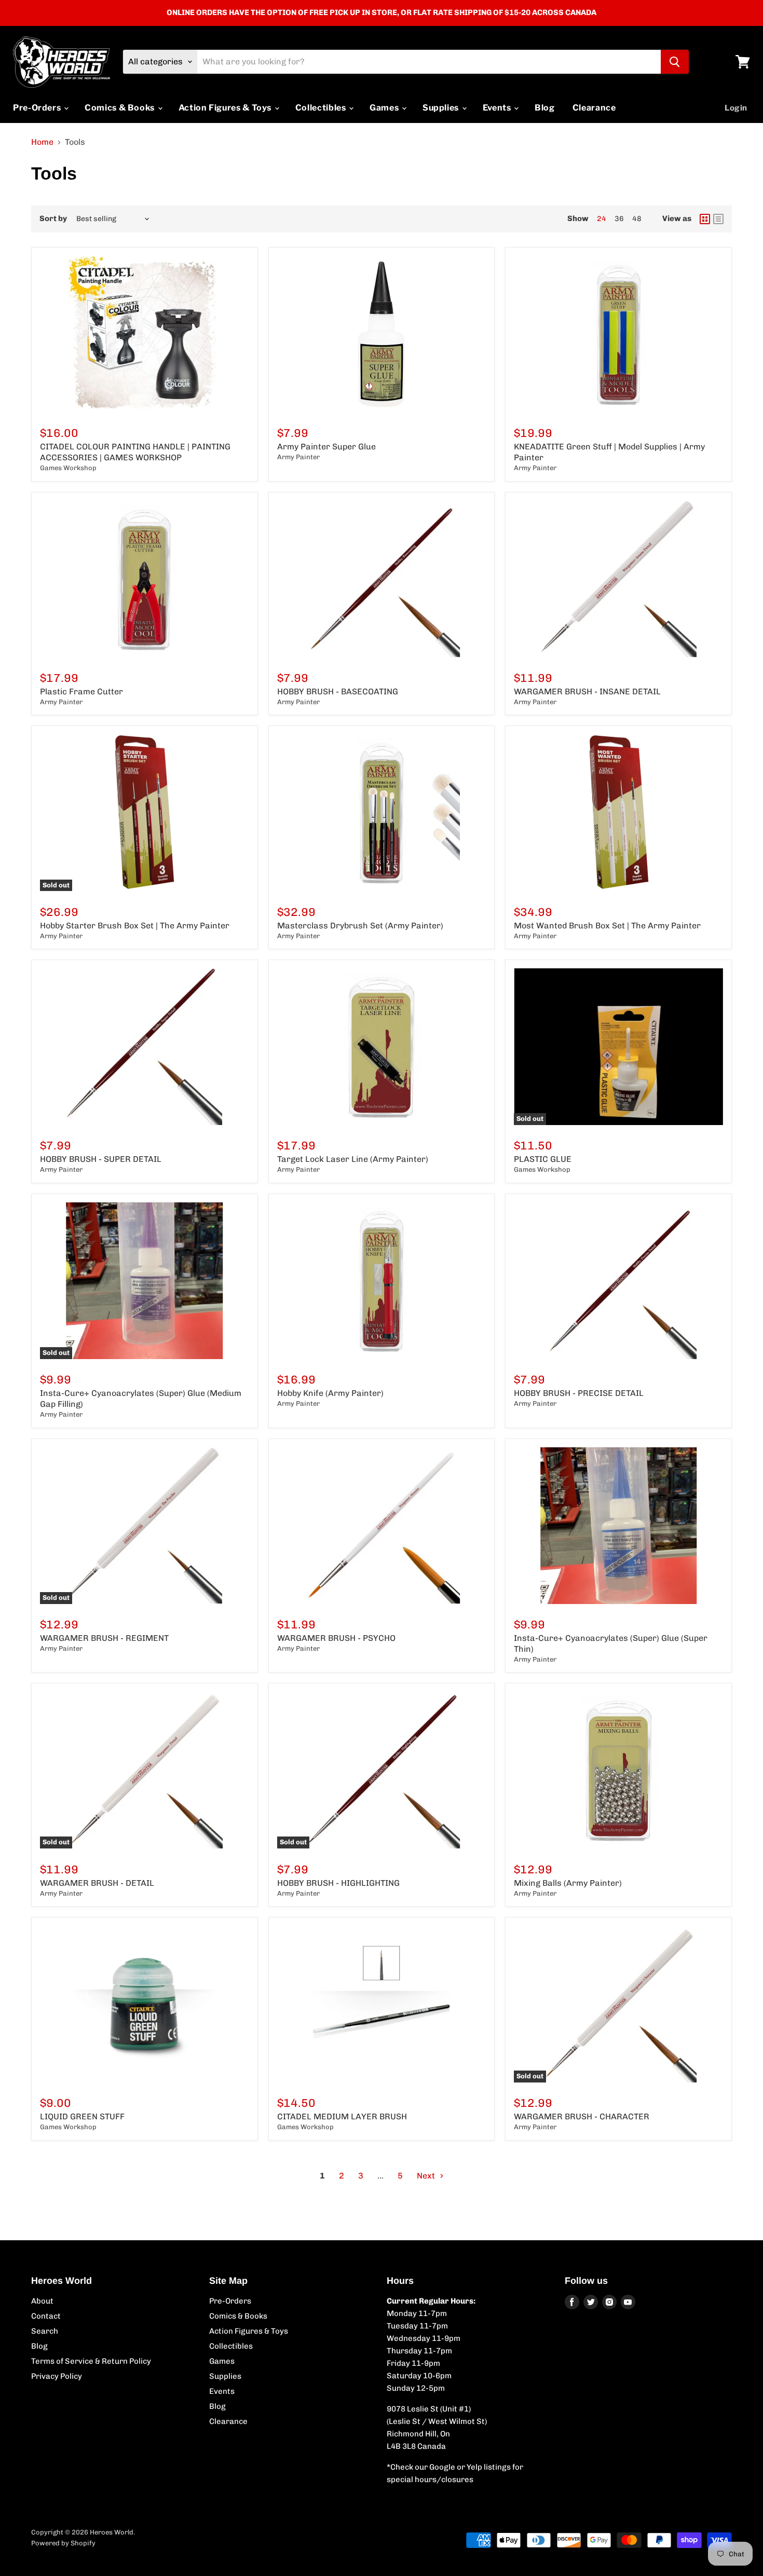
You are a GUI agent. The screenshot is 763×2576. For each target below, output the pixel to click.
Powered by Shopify (63, 2543)
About (42, 2301)
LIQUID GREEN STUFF (82, 2116)
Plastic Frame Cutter (81, 691)
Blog (545, 108)
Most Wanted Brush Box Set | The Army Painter (607, 926)
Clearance (594, 108)
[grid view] (705, 219)
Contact (46, 2316)
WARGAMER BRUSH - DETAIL (97, 1883)
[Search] (675, 62)
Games (385, 108)
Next (427, 2176)
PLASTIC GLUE (543, 1159)
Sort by (53, 219)
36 (619, 219)
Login (736, 108)
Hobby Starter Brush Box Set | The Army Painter (135, 926)
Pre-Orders (38, 108)
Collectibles (322, 108)
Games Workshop (68, 468)
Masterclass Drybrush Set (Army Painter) (360, 926)
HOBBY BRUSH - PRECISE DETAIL (579, 1393)
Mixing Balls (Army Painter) (568, 1883)
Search (45, 2331)
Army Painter (298, 457)
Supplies (442, 108)
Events (498, 108)
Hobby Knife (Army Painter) (330, 1393)
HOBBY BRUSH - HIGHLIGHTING (338, 1883)
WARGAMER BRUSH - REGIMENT (104, 1638)
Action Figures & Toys (226, 108)
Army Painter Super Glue (326, 447)
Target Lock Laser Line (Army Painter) (353, 1159)
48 (637, 219)
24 (602, 219)
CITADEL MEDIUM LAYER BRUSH (342, 2116)
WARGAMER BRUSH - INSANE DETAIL (587, 691)
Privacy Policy (57, 2376)
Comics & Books (121, 108)
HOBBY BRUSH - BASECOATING (338, 691)
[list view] (718, 219)
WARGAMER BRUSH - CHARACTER (582, 2116)
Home (42, 142)
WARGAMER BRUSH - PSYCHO (336, 1638)
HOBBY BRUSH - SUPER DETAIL (101, 1159)
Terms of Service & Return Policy (91, 2361)
